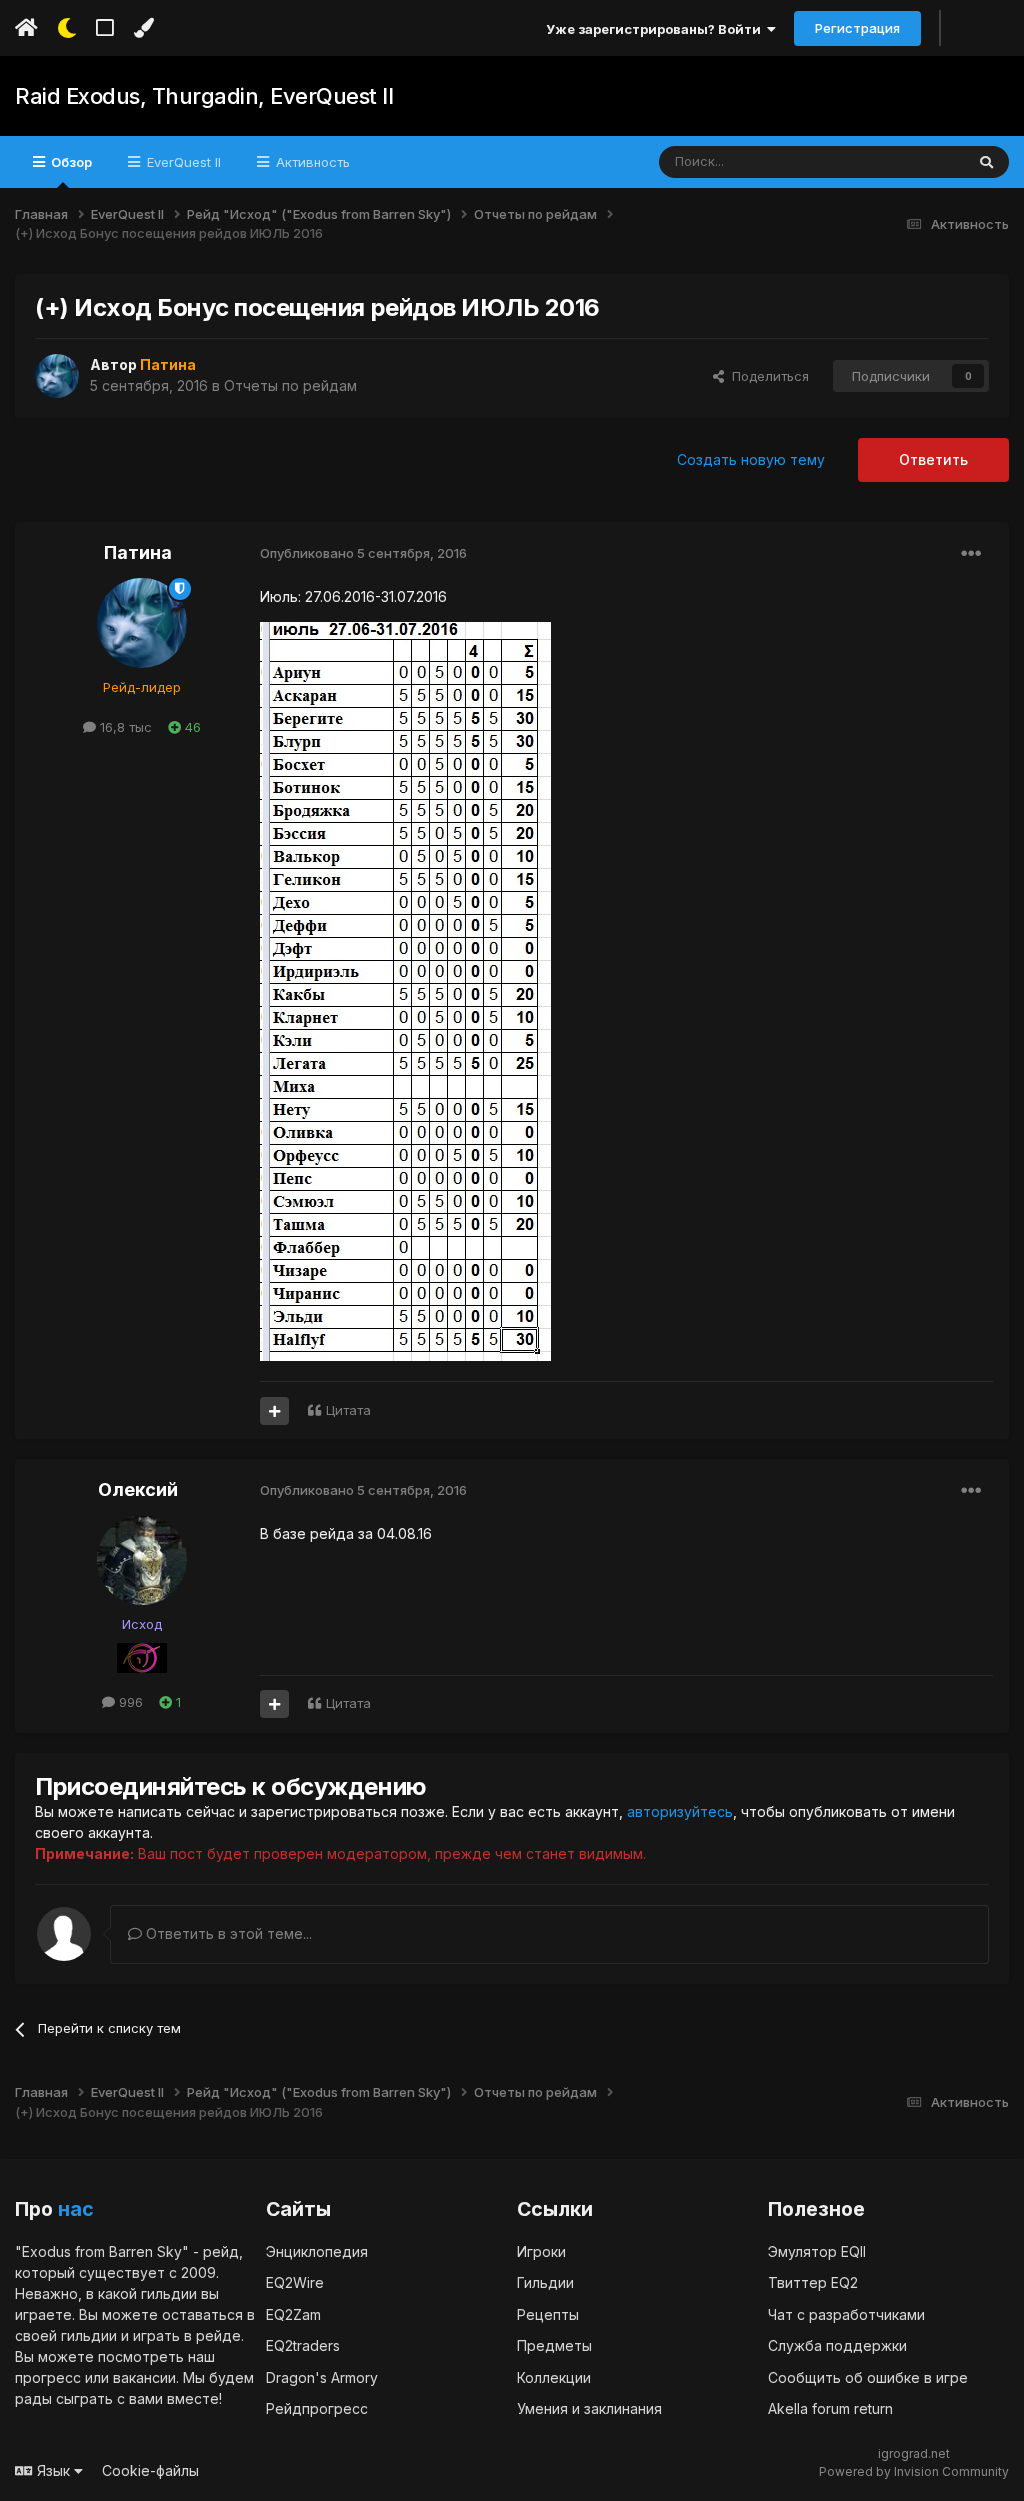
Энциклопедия (317, 2251)
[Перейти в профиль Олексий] (142, 1560)
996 (129, 1702)
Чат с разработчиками (846, 2314)
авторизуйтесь (680, 1811)
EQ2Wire (295, 2282)
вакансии (144, 2377)
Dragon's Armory (322, 2377)
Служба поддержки (837, 2345)
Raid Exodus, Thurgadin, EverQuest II (204, 96)
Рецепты (548, 2314)
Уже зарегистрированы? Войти (656, 29)
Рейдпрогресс (317, 2408)
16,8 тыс (124, 727)
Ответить (933, 459)
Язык (53, 2470)
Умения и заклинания (589, 2408)
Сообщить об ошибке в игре (868, 2377)
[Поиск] (986, 162)
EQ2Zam (293, 2314)
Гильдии (545, 2282)
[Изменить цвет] (143, 28)
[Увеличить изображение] (405, 990)
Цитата (348, 1410)
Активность (311, 162)
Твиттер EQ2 (813, 2282)
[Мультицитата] (274, 1411)
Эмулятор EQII (817, 2251)
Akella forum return (830, 2408)
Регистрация (857, 28)
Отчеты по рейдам (290, 385)
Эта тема (910, 161)
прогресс (48, 2377)
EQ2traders (303, 2345)
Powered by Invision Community (914, 2471)
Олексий (138, 1489)
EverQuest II (182, 162)
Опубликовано (363, 553)
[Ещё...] (971, 554)
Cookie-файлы (150, 2470)
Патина (138, 552)
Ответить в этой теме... (227, 1933)
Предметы (554, 2345)
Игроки (541, 2251)
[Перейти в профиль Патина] (57, 376)
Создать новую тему (751, 459)
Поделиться (766, 376)
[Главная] (26, 28)
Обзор (70, 162)
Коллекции (554, 2377)
